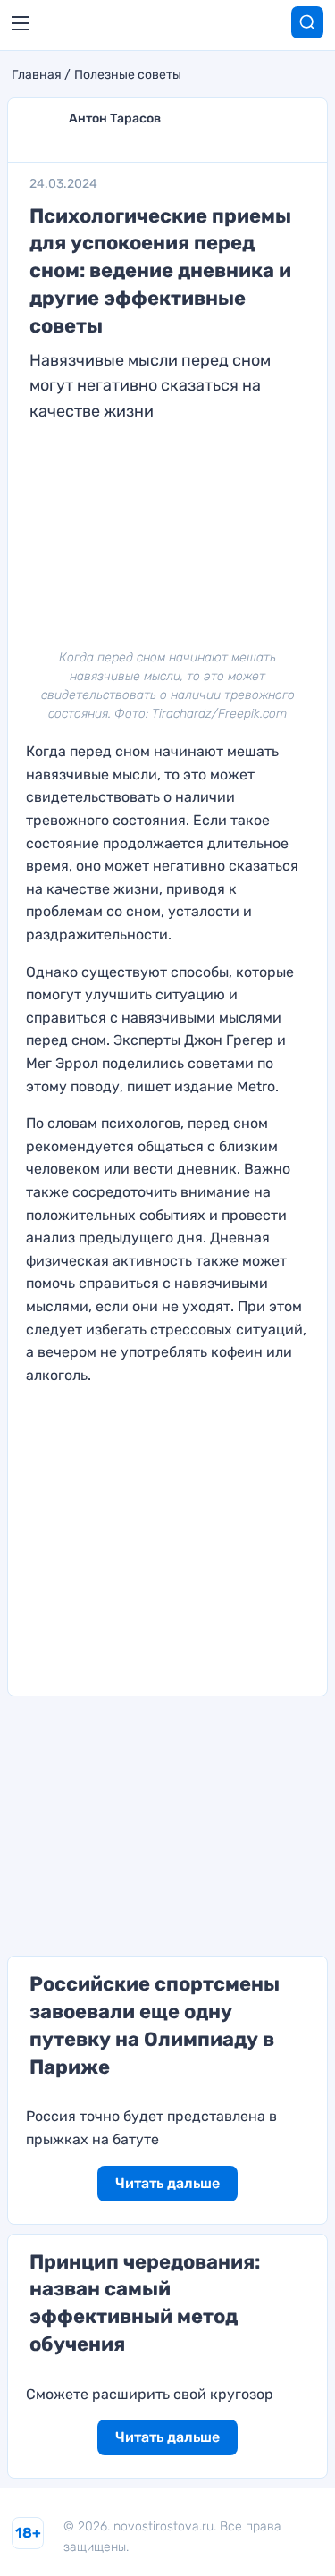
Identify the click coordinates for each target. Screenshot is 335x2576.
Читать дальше (167, 2183)
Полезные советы (128, 75)
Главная (37, 75)
